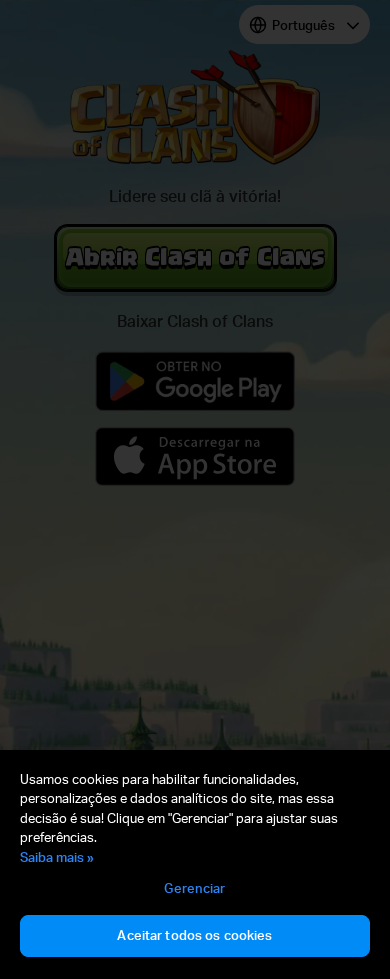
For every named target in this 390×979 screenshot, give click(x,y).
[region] (195, 864)
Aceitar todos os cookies (194, 935)
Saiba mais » (57, 857)
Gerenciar (194, 888)
